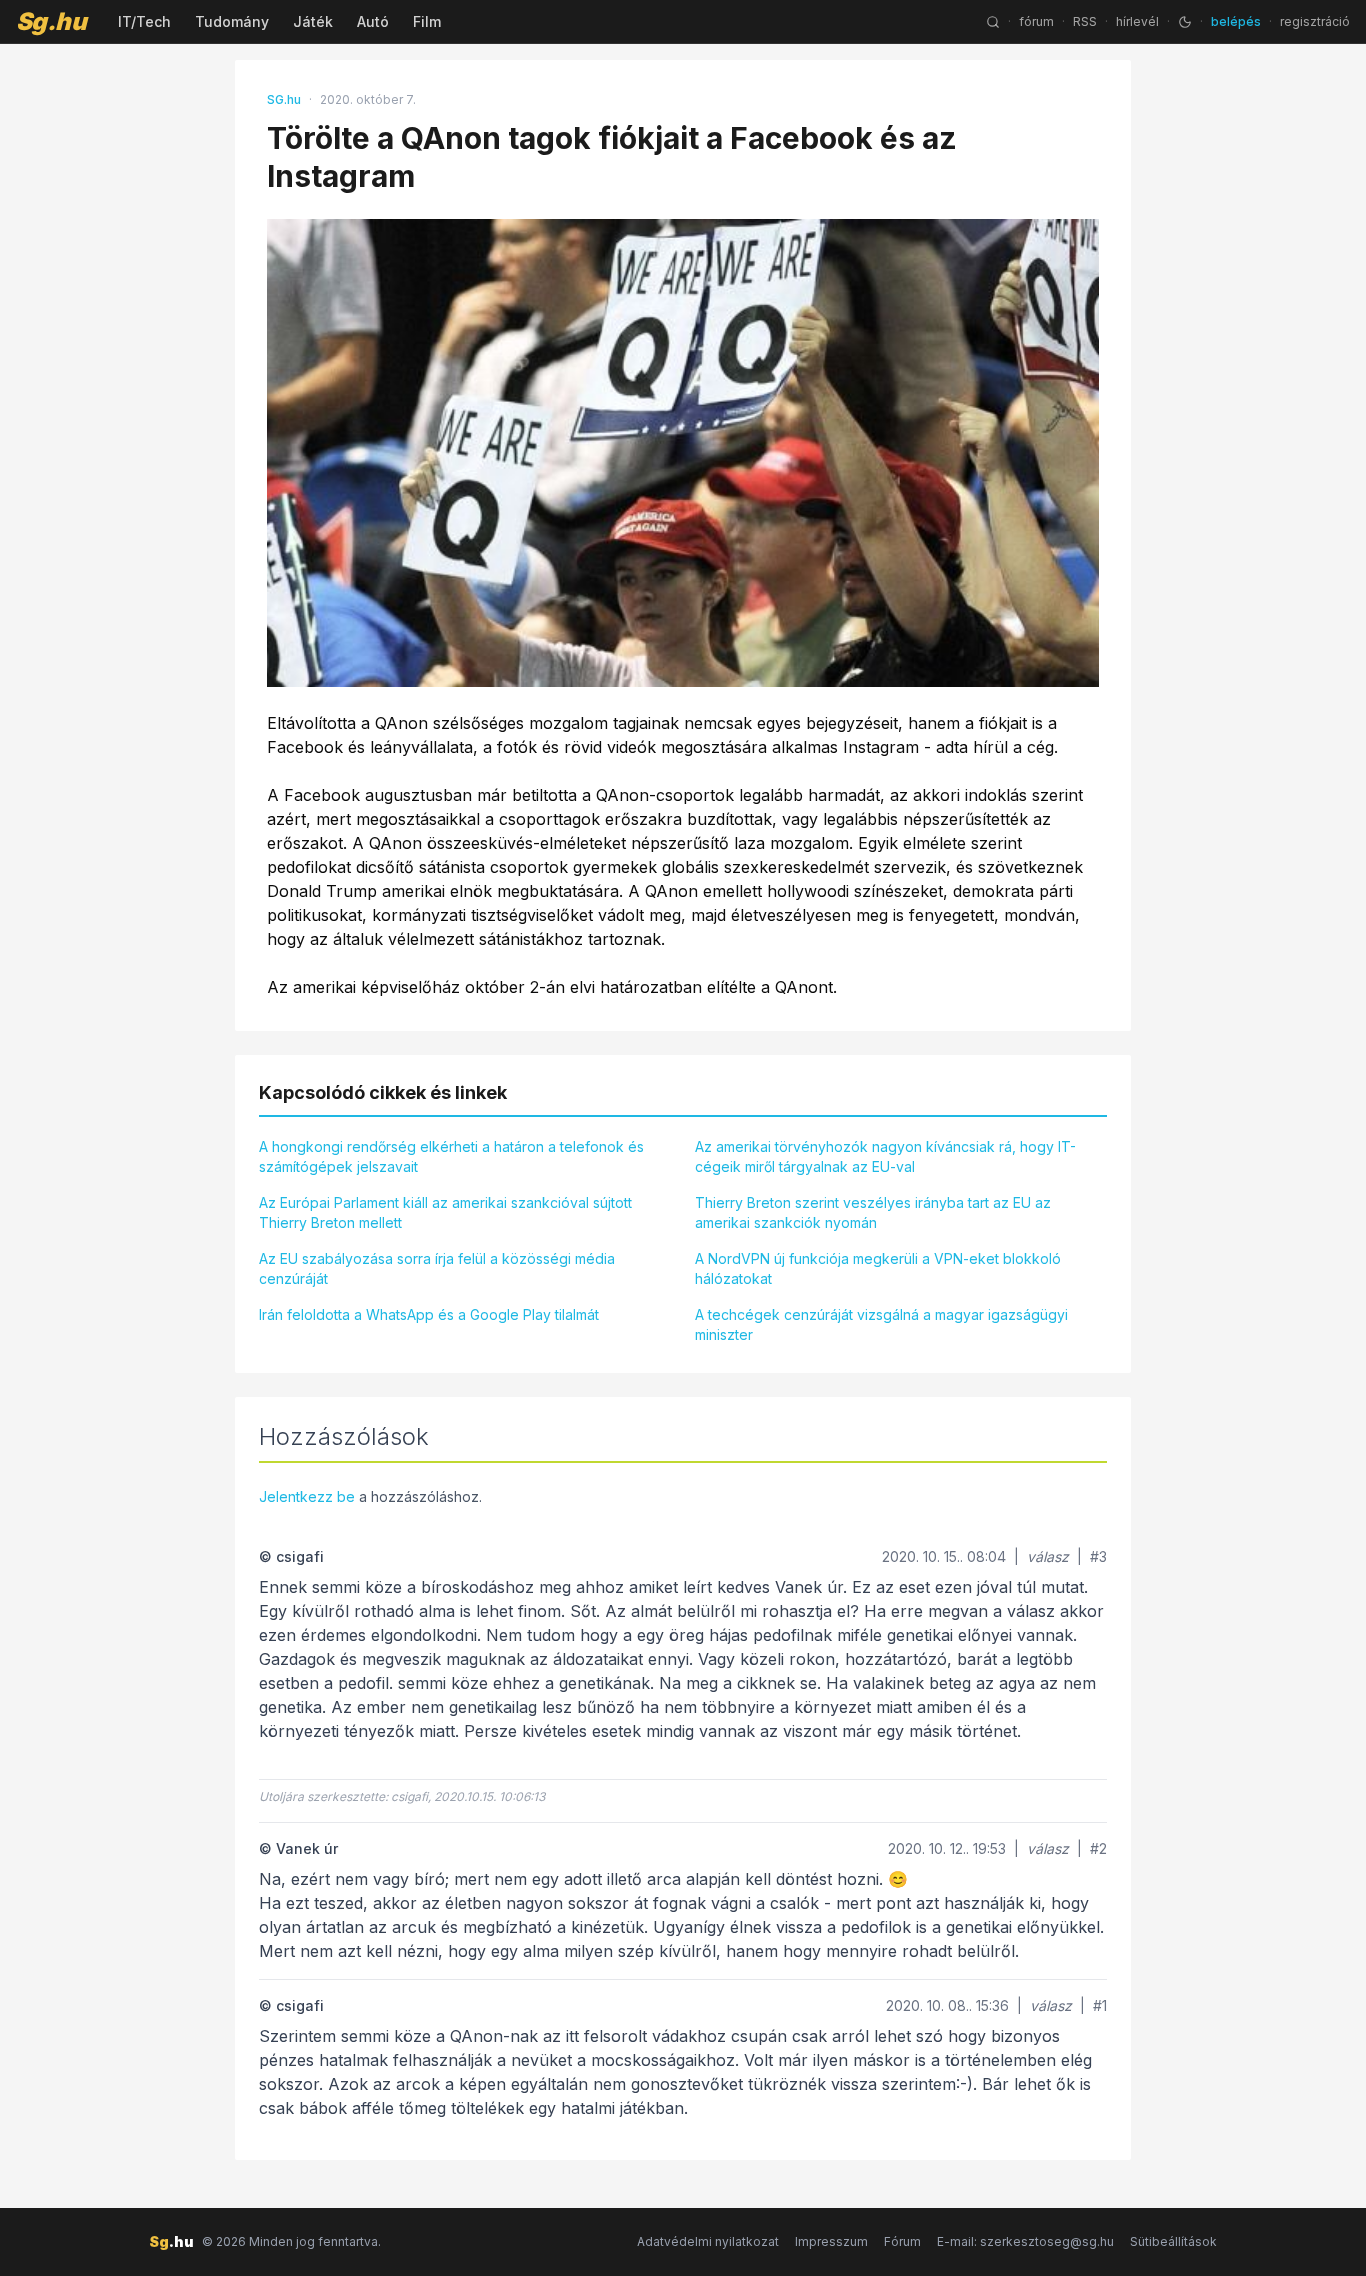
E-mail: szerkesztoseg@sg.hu (1025, 2241)
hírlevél (1137, 21)
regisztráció (1315, 21)
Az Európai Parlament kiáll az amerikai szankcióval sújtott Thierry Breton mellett (445, 1212)
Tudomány (232, 21)
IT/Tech (144, 21)
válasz (1048, 1556)
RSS (1085, 21)
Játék (313, 21)
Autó (373, 21)
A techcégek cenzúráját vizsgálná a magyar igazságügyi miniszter (881, 1324)
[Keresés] (993, 22)
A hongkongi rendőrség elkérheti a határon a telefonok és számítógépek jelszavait (451, 1156)
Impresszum (831, 2241)
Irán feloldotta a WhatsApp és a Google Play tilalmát (429, 1314)
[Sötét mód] (1185, 22)
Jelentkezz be (307, 1496)
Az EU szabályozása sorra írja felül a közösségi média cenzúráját (437, 1268)
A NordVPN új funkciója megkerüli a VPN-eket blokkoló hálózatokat (878, 1268)
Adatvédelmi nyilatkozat (708, 2241)
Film (427, 21)
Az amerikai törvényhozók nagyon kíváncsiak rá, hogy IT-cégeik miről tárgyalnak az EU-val (885, 1156)
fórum (1036, 21)
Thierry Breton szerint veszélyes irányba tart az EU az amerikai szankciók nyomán (873, 1212)
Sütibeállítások (1173, 2241)
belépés (1236, 21)
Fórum (902, 2241)
